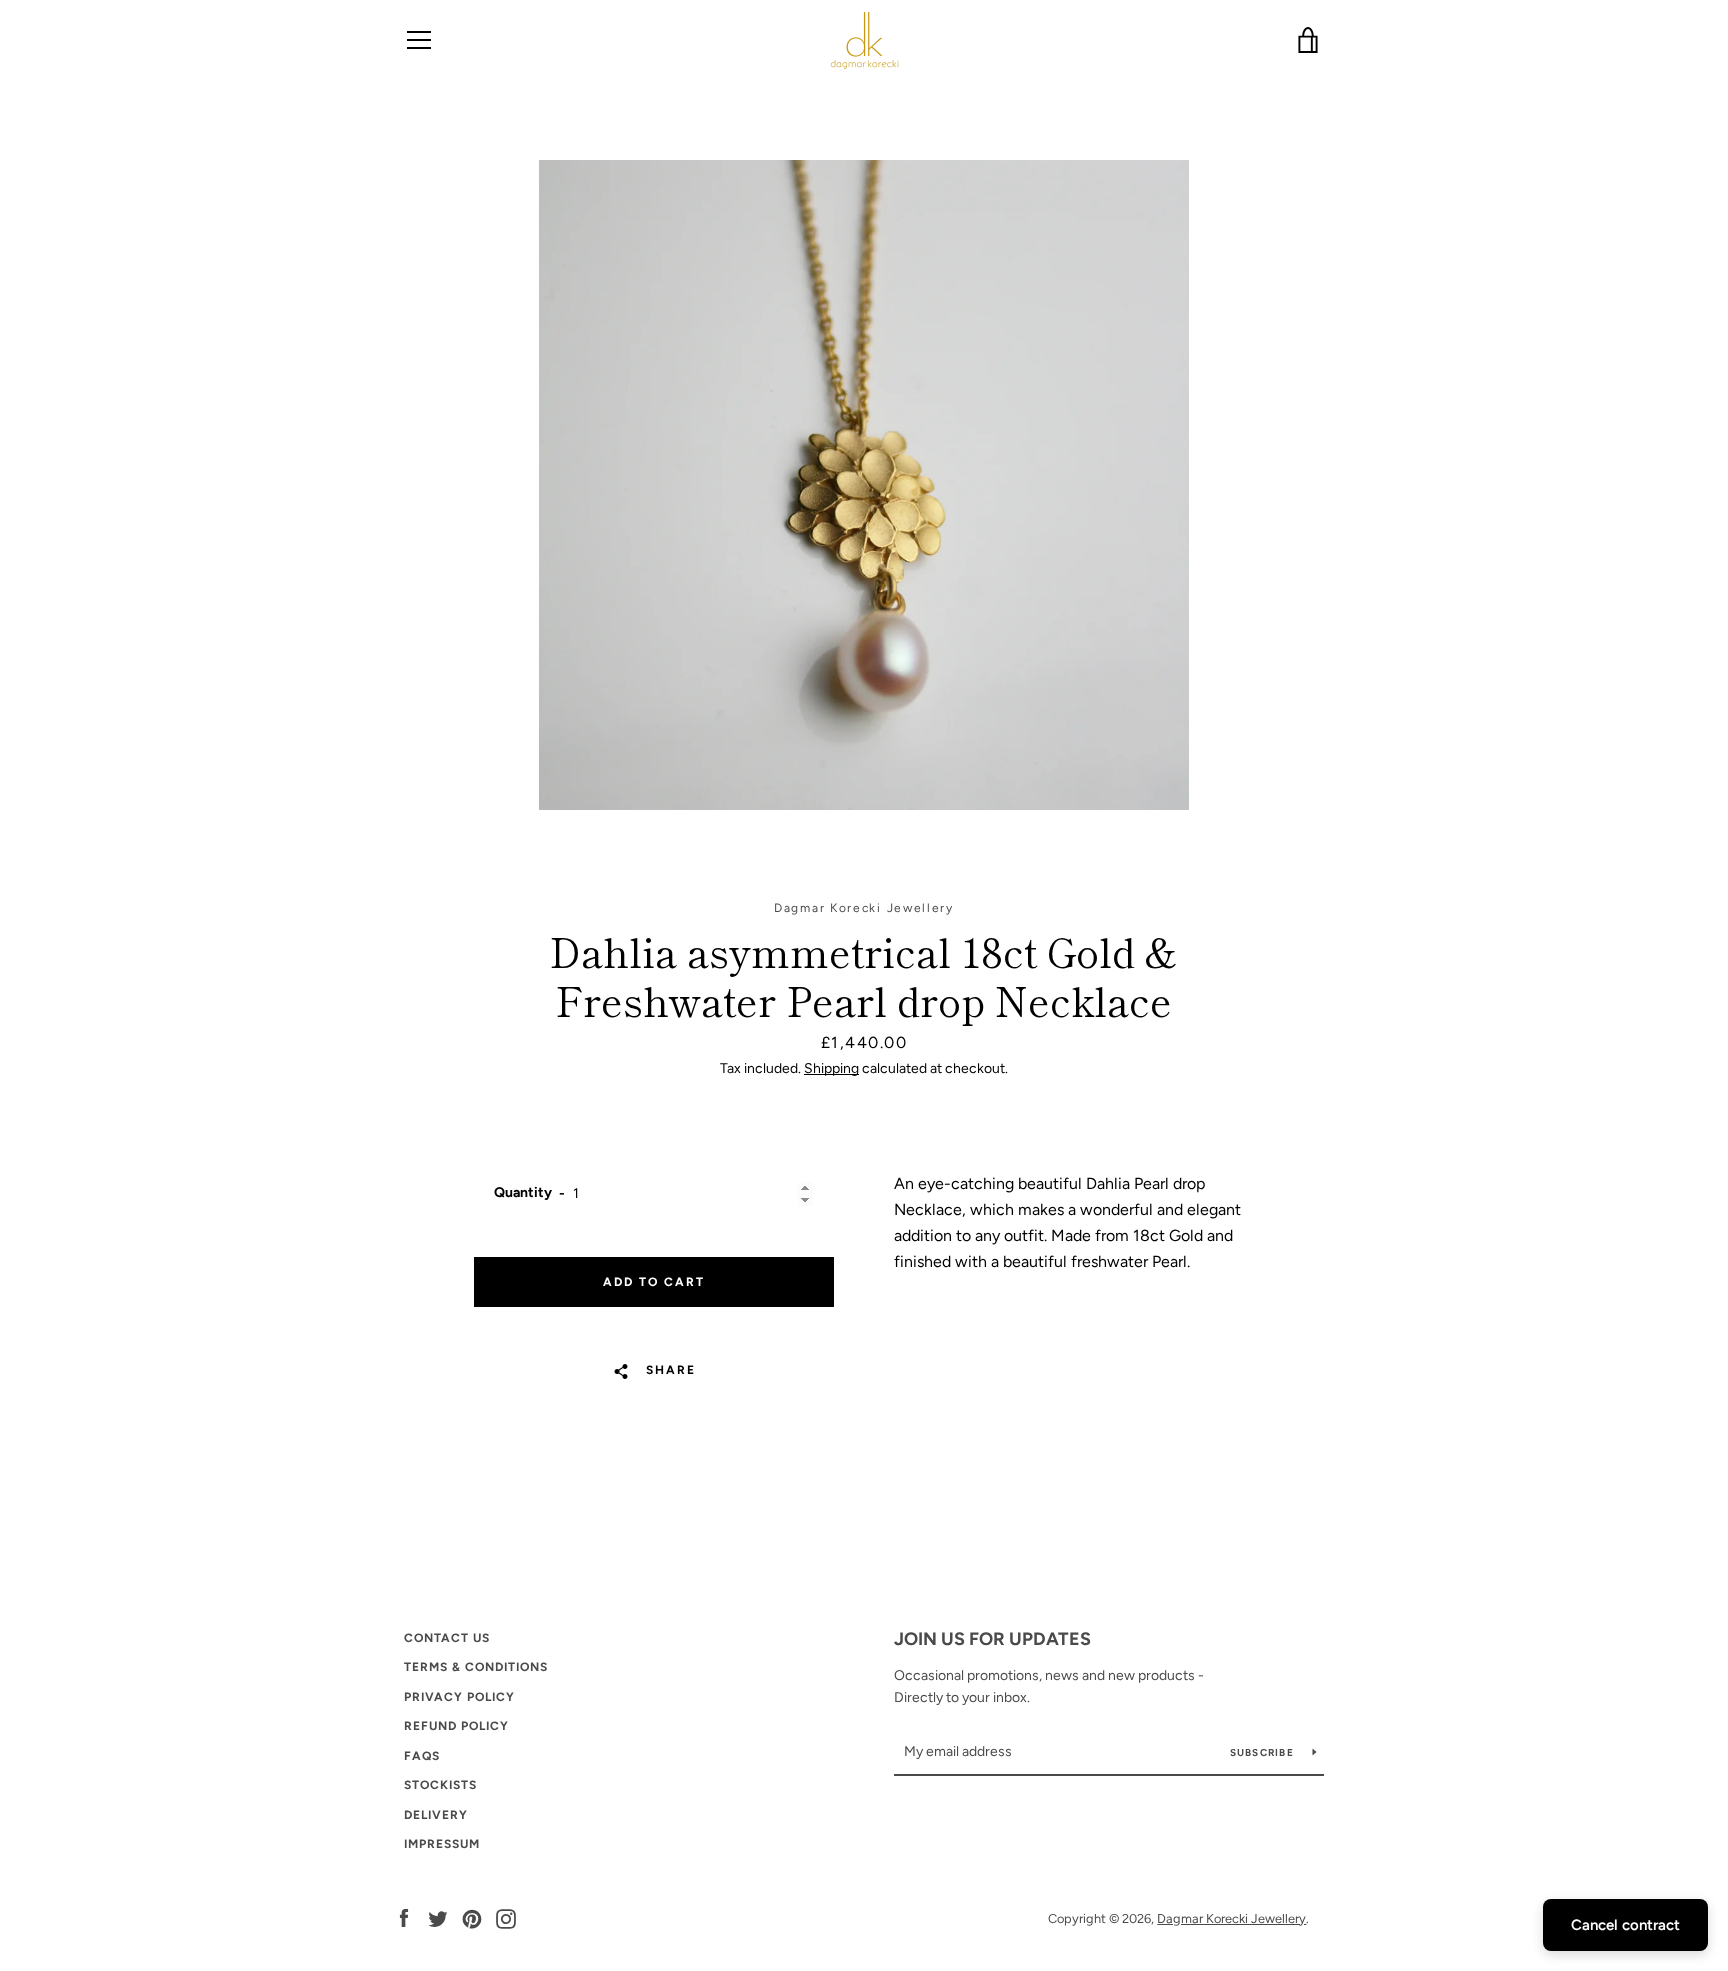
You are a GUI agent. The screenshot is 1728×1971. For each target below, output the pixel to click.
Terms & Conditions (476, 1667)
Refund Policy (456, 1726)
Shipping (831, 1068)
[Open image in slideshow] (864, 485)
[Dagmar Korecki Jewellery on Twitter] (438, 1917)
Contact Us (447, 1638)
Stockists (440, 1785)
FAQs (422, 1756)
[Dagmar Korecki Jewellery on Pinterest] (472, 1917)
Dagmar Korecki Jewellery (1231, 1918)
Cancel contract (1625, 1925)
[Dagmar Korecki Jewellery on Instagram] (506, 1917)
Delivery (436, 1815)
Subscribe (1264, 1752)
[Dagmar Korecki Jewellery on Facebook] (404, 1917)
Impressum (442, 1844)
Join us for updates (992, 1639)
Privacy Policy (459, 1697)
